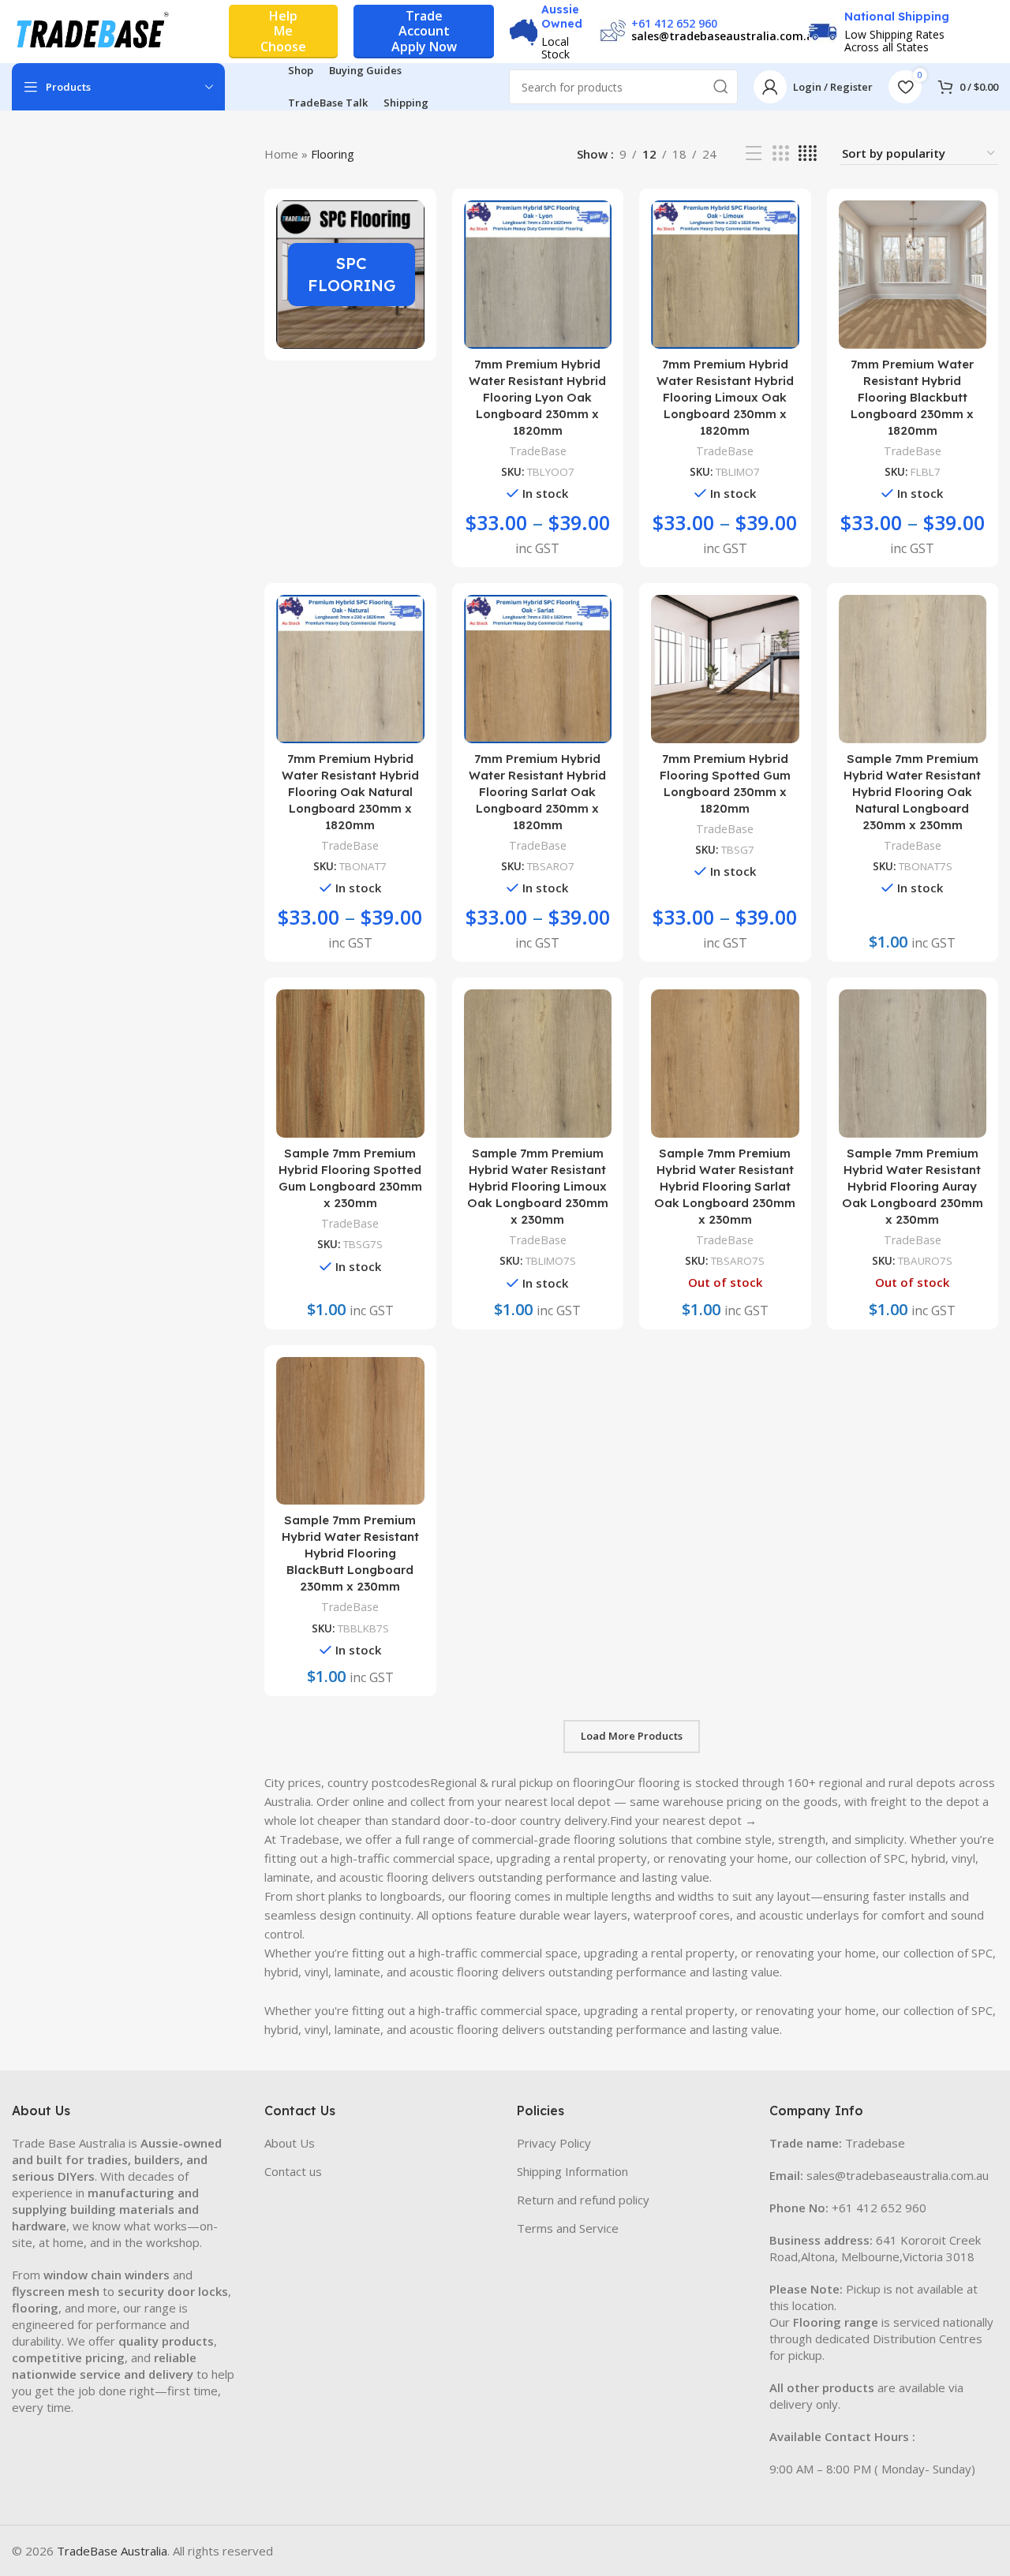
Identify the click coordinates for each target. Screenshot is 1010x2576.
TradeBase (538, 451)
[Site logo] (91, 30)
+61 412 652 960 (674, 23)
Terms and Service (568, 2228)
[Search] (720, 87)
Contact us (293, 2171)
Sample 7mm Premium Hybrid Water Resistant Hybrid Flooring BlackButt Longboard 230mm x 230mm (350, 1553)
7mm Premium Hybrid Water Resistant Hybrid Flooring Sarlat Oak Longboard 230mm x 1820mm (537, 792)
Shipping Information (572, 2171)
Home (281, 154)
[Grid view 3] (780, 153)
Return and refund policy (583, 2200)
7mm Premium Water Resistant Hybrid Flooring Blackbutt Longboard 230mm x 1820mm (912, 397)
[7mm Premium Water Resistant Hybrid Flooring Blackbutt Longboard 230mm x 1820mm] (913, 275)
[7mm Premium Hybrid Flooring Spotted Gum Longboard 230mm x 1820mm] (725, 669)
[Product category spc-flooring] (350, 275)
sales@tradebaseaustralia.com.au (726, 36)
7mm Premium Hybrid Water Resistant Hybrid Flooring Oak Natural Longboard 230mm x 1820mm (350, 792)
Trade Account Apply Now (424, 31)
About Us (290, 2143)
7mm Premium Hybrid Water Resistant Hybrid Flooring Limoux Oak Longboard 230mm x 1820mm (725, 397)
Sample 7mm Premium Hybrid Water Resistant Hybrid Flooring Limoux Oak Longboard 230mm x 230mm (538, 1186)
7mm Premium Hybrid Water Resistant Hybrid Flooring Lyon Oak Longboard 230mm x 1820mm (537, 397)
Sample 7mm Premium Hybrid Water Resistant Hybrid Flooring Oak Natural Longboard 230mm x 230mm (912, 792)
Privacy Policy (554, 2143)
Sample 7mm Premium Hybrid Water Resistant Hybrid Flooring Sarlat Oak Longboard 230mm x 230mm (725, 1186)
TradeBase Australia (112, 2551)
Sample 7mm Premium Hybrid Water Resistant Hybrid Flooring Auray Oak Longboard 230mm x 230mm (913, 1186)
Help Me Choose (283, 31)
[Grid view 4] (808, 153)
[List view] (754, 153)
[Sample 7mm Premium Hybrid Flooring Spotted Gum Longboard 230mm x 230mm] (350, 1064)
